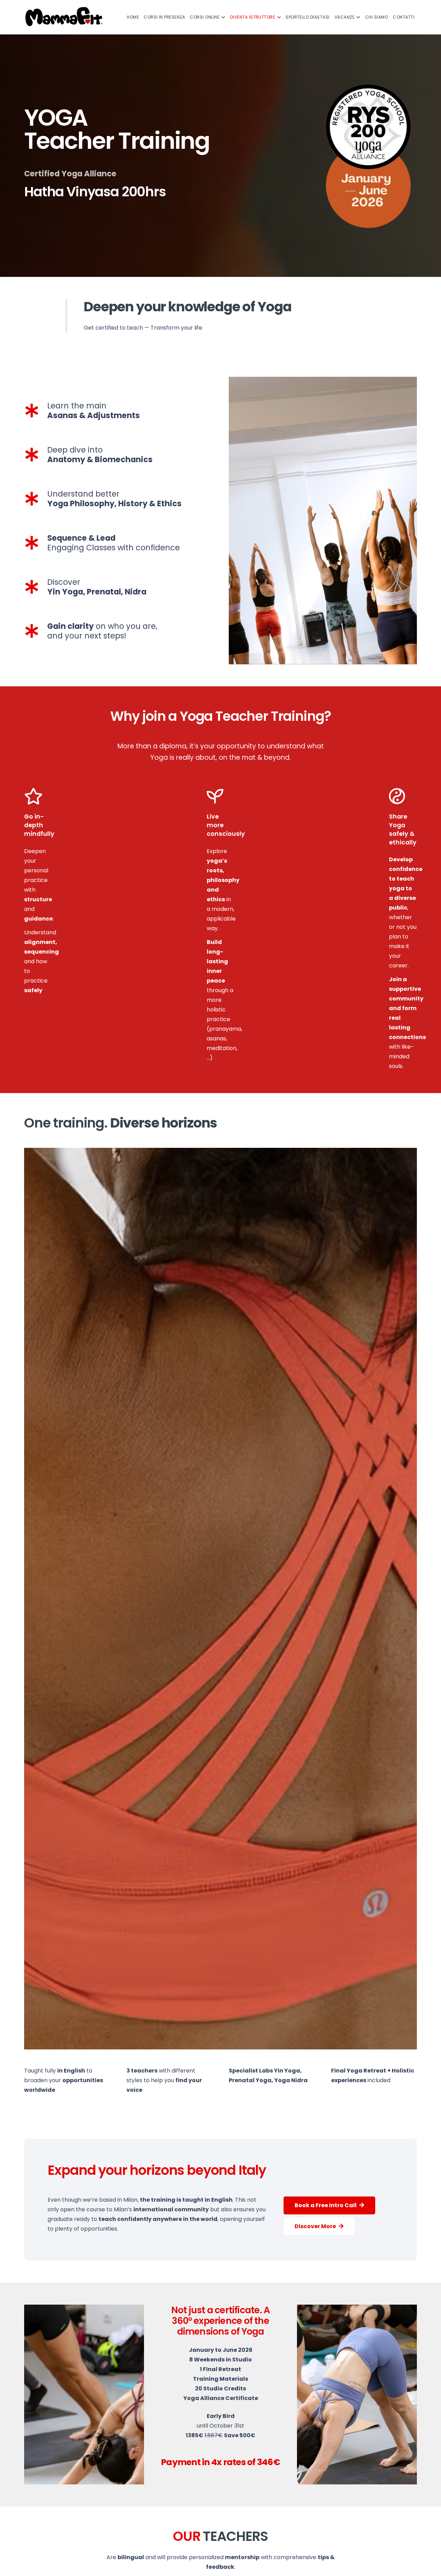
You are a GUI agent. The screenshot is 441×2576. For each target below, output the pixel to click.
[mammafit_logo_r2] (64, 17)
